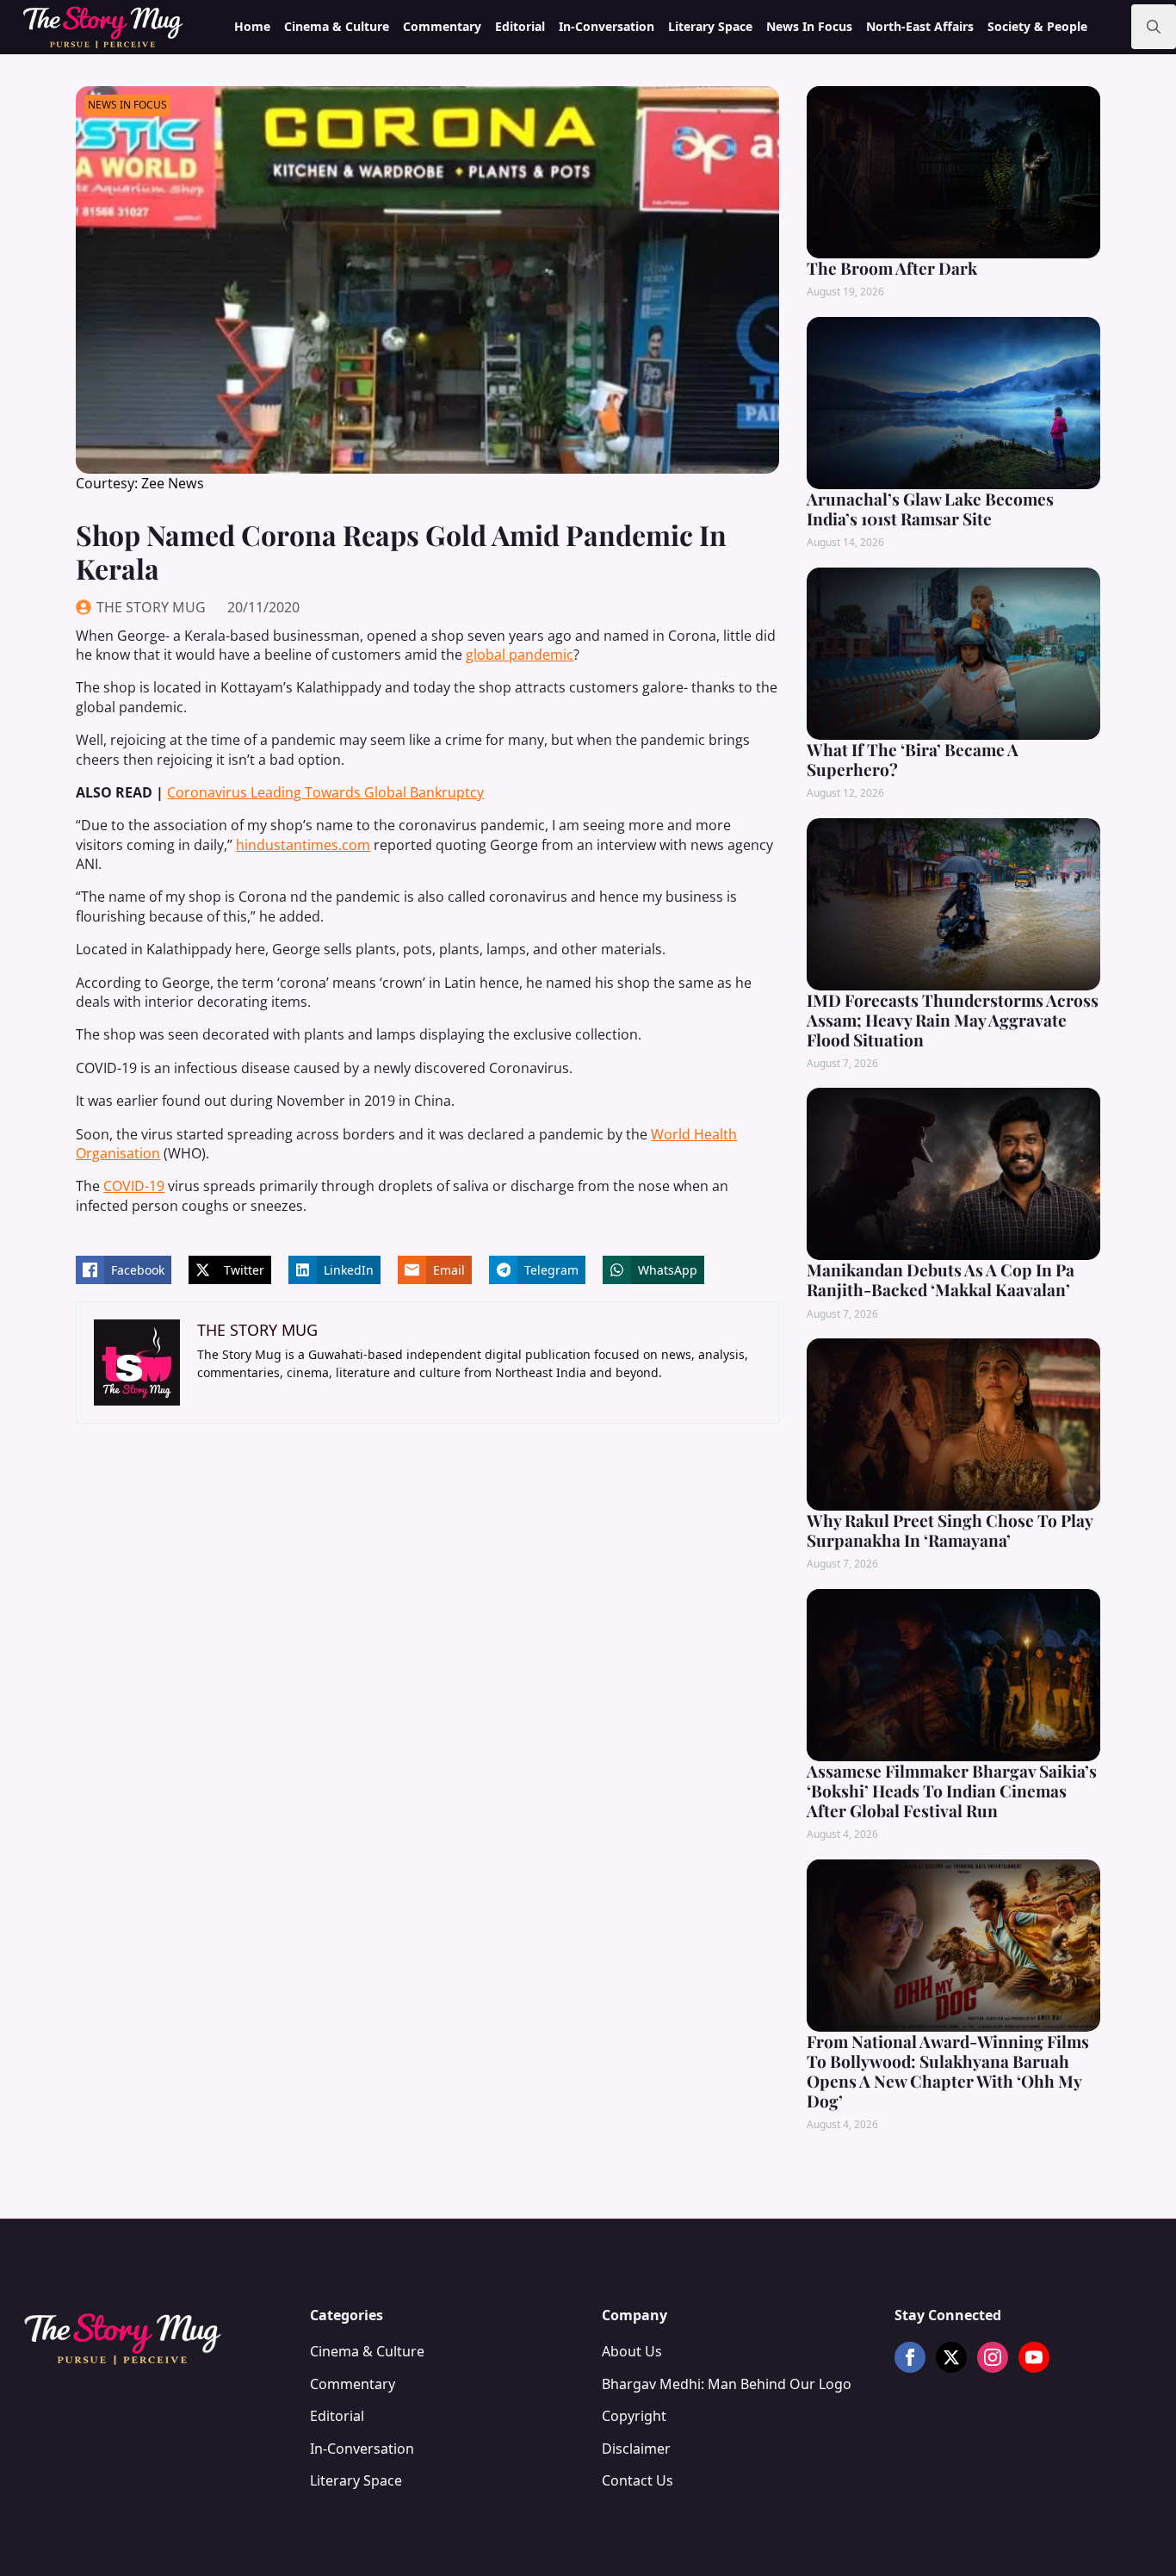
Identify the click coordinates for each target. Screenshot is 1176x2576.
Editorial (520, 26)
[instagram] (993, 2357)
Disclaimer (636, 2449)
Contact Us (638, 2480)
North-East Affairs (920, 26)
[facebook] (910, 2357)
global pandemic (520, 655)
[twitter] (951, 2357)
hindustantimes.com (303, 845)
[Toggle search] (1154, 27)
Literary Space (710, 26)
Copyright (634, 2416)
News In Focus (809, 26)
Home (252, 26)
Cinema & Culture (337, 26)
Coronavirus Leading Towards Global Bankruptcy (325, 792)
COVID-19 (134, 1186)
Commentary (442, 26)
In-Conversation (607, 26)
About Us (632, 2351)
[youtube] (1034, 2357)
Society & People (1037, 26)
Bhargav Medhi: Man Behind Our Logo (727, 2384)
